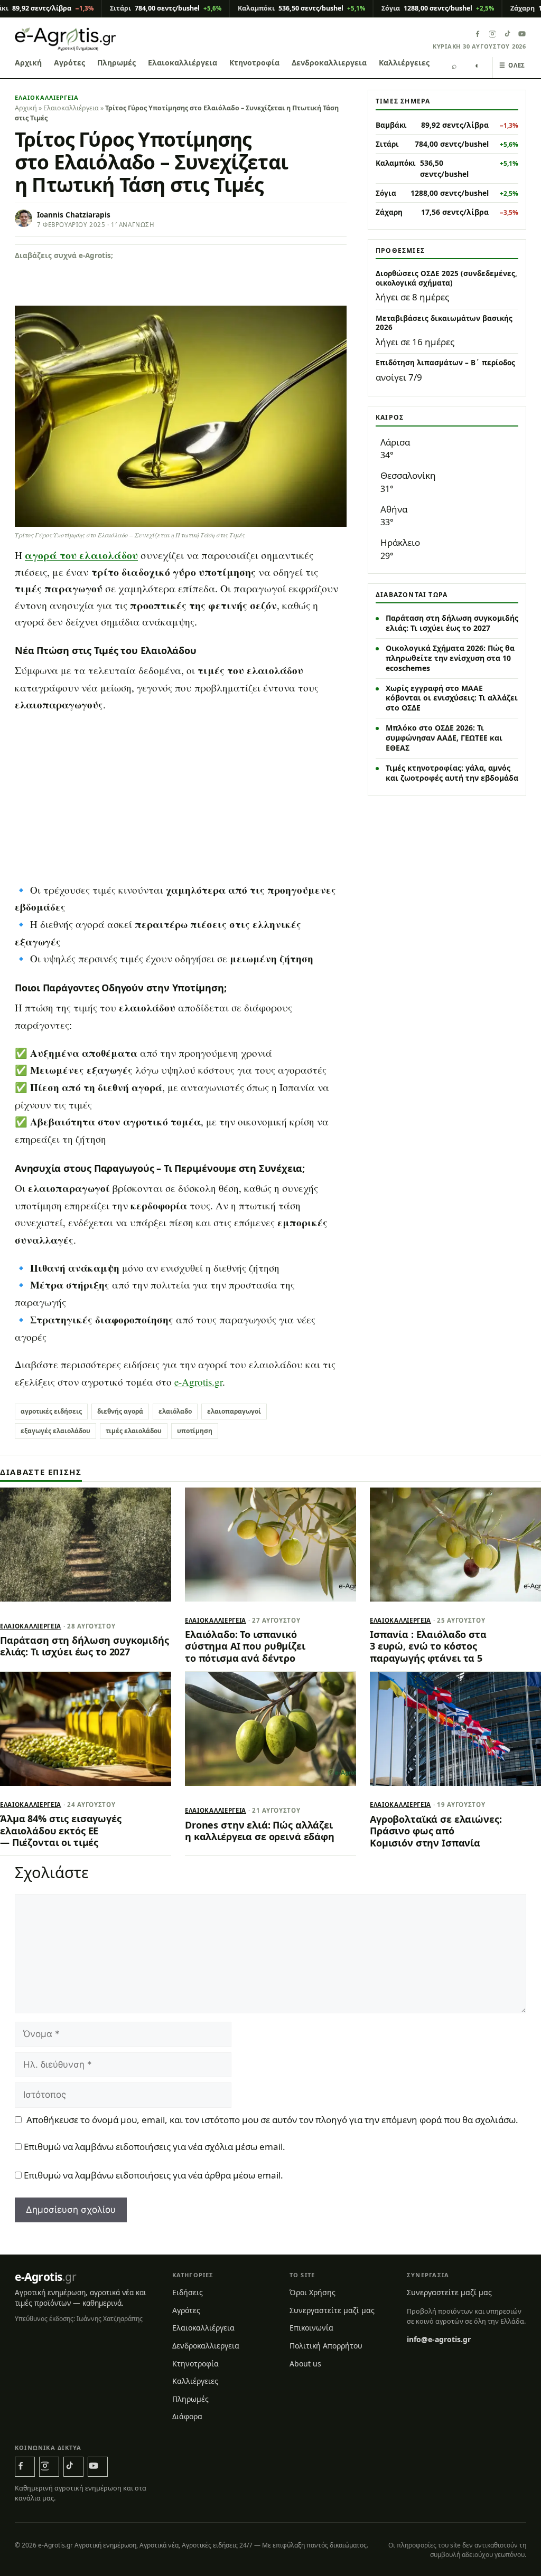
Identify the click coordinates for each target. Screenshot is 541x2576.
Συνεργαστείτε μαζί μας (332, 2310)
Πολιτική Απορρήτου (326, 2346)
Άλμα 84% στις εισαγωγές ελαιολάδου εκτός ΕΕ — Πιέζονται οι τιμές (61, 1830)
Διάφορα (187, 2416)
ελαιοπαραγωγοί (234, 1411)
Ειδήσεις (188, 2292)
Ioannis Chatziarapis (74, 215)
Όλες (512, 65)
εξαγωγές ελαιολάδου (55, 1431)
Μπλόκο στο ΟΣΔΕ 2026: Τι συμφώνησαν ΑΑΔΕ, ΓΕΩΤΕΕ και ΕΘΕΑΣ (444, 738)
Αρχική (28, 63)
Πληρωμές (116, 63)
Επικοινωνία (311, 2328)
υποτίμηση (195, 1431)
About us (305, 2363)
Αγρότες (69, 63)
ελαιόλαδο (175, 1411)
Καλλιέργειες (404, 63)
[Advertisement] (181, 798)
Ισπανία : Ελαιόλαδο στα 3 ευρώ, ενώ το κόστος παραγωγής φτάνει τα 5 (428, 1646)
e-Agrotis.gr (198, 1382)
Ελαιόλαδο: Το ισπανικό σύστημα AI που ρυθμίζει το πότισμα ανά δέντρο (245, 1646)
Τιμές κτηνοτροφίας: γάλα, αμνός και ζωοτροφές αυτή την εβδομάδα (452, 773)
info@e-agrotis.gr (439, 2339)
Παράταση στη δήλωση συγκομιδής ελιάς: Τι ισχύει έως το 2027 (452, 623)
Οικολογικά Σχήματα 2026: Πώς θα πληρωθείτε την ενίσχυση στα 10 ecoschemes (450, 658)
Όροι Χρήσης (313, 2292)
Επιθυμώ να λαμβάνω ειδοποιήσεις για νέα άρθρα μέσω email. (153, 2176)
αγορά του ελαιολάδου (81, 555)
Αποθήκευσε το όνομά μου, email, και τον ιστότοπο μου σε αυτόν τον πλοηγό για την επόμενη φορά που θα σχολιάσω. (272, 2120)
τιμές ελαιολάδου (134, 1431)
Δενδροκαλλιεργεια (329, 63)
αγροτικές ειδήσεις (51, 1411)
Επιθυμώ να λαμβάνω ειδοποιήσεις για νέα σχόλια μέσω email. (155, 2147)
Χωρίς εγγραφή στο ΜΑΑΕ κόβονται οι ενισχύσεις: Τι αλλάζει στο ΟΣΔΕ (452, 698)
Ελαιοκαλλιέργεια (183, 63)
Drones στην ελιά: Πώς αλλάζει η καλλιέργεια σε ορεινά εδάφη (260, 1831)
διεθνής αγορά (120, 1411)
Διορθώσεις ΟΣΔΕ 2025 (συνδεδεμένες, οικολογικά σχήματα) (446, 278)
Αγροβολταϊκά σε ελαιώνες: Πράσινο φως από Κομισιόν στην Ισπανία (436, 1831)
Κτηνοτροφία (254, 63)
